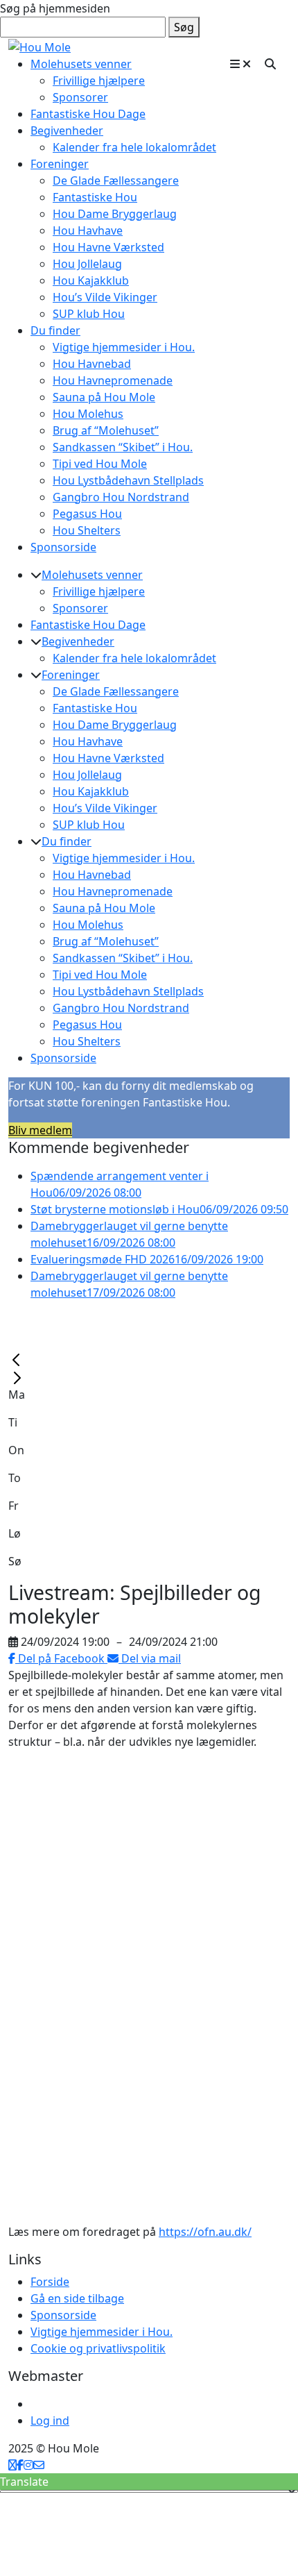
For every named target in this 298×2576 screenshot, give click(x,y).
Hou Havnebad (92, 364)
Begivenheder (67, 131)
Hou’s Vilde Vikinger (105, 297)
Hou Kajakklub (91, 280)
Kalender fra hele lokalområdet (134, 147)
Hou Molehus (88, 414)
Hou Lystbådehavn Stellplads (128, 480)
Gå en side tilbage (77, 2298)
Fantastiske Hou (95, 197)
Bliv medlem (40, 1130)
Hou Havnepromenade (113, 380)
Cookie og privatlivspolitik (98, 2348)
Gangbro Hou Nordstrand (121, 497)
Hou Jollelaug (87, 264)
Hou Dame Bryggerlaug (115, 214)
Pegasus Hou (87, 514)
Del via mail (150, 1658)
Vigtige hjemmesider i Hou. (124, 347)
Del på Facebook (61, 1658)
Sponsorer (80, 97)
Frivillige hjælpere (99, 81)
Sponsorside (63, 547)
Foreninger (60, 164)
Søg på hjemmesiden (55, 8)
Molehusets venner (81, 64)
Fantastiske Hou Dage (88, 114)
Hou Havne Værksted (108, 247)
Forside (50, 2282)
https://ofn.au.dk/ (205, 2232)
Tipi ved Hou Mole (100, 464)
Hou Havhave (88, 230)
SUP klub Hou (89, 314)
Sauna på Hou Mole (104, 397)
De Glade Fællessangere (116, 180)
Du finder (55, 330)
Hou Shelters (87, 530)
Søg (184, 27)
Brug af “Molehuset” (106, 430)
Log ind (50, 2421)
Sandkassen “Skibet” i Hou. (123, 447)
